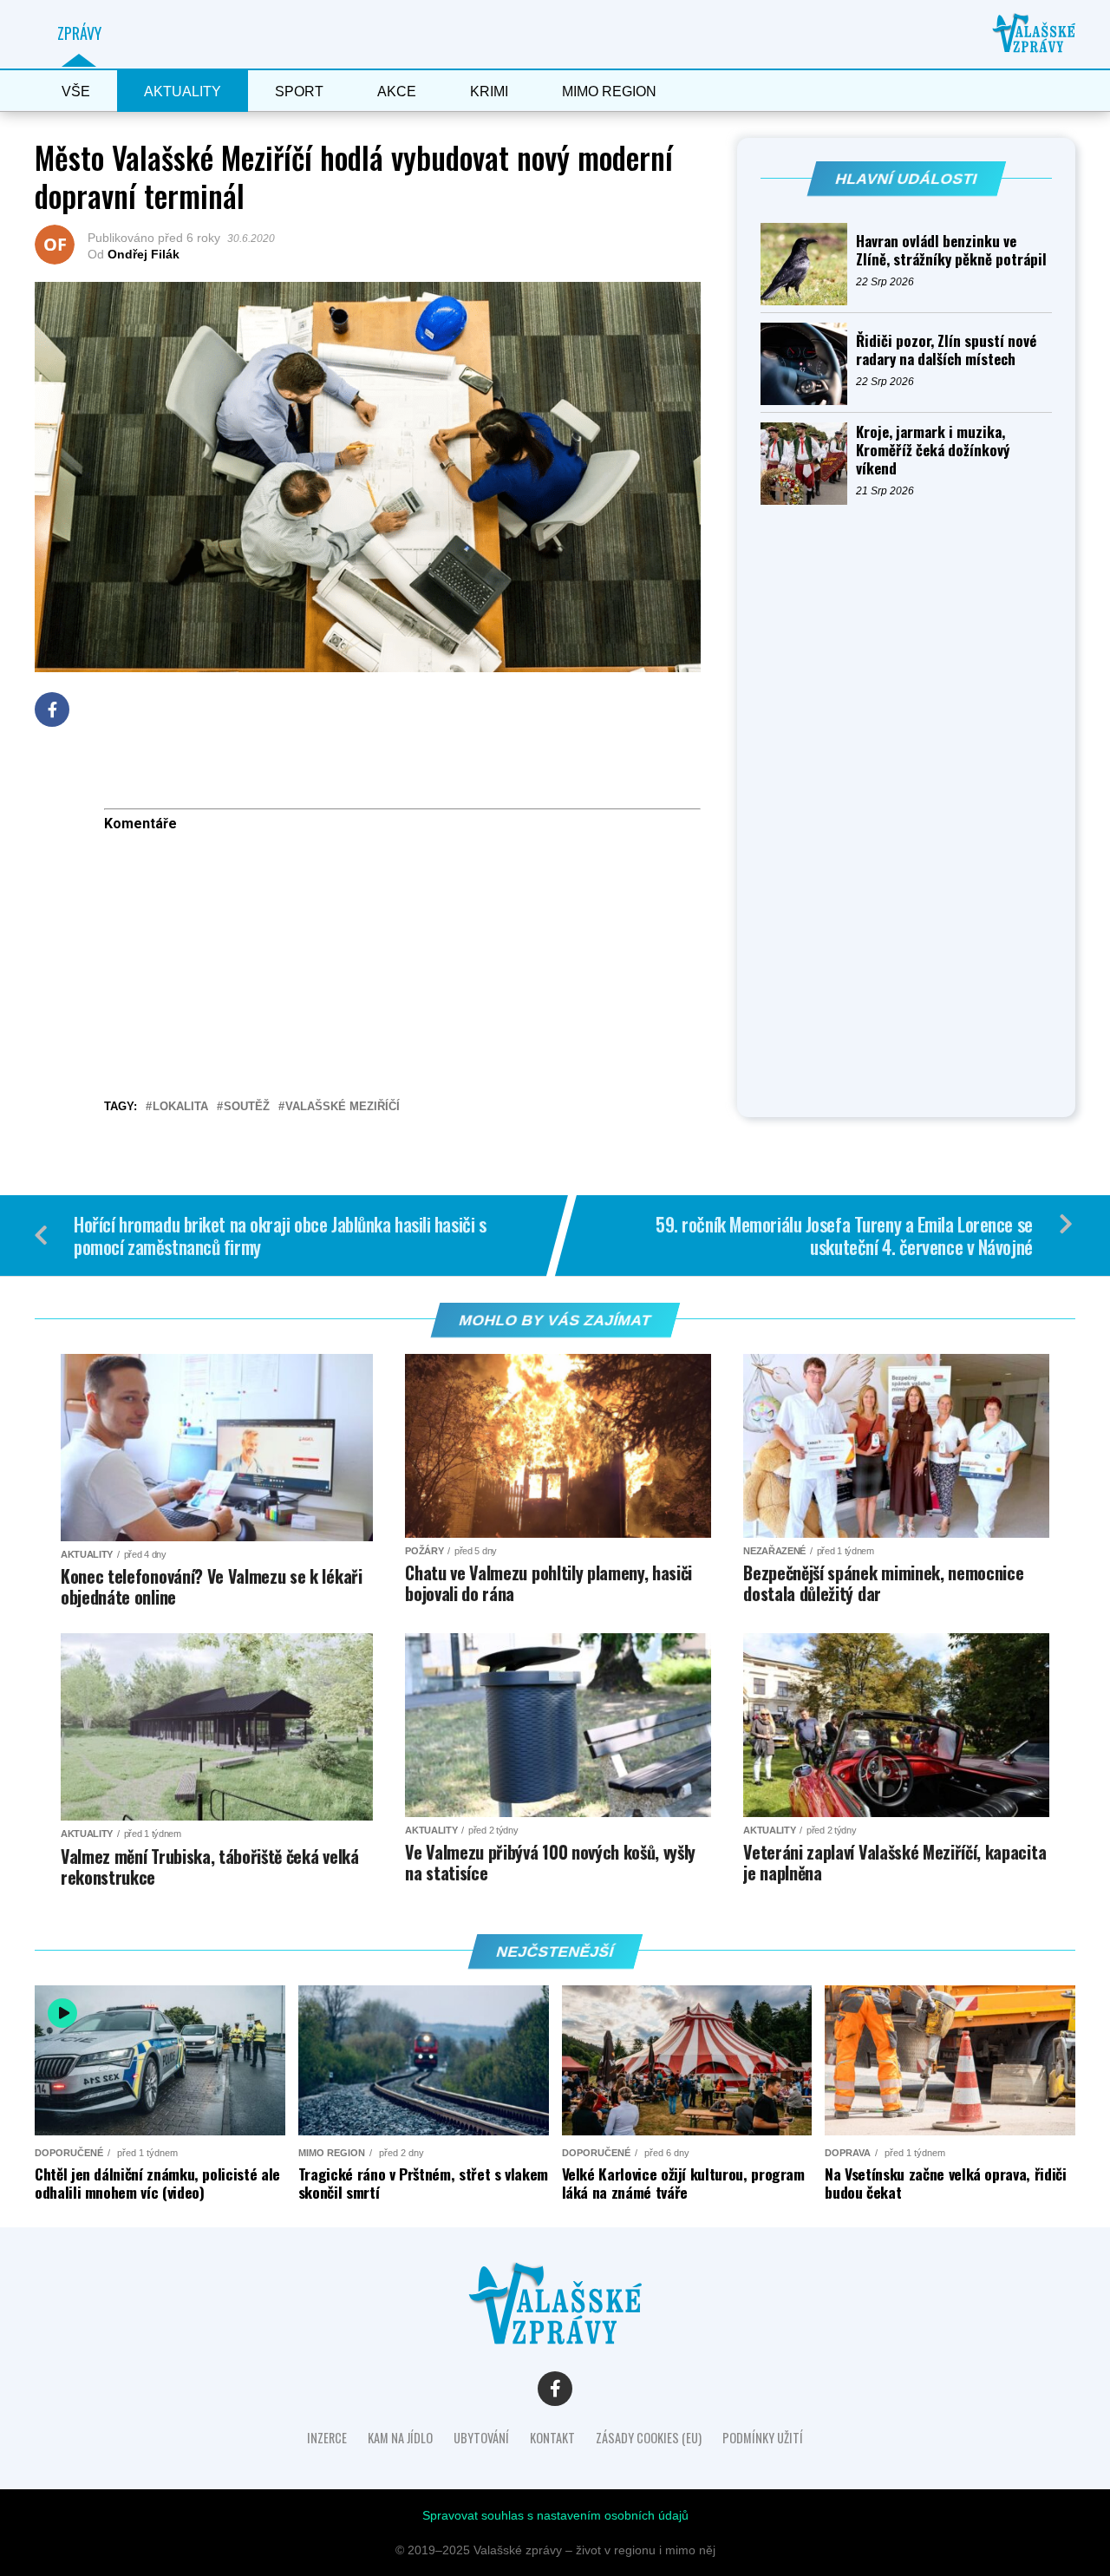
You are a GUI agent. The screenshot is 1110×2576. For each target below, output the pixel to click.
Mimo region (609, 92)
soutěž (247, 1107)
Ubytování (481, 2438)
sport (299, 92)
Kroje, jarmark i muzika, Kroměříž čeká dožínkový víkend (933, 450)
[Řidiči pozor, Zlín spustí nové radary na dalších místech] (808, 364)
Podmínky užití (763, 2438)
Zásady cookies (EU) (649, 2438)
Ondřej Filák (144, 254)
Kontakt (552, 2438)
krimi (489, 92)
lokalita (180, 1107)
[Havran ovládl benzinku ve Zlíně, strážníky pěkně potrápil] (808, 264)
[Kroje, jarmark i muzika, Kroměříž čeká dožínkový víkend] (808, 464)
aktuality (183, 92)
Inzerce (327, 2438)
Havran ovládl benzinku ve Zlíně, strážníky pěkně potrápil (951, 250)
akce (397, 92)
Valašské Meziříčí (343, 1107)
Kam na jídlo (400, 2438)
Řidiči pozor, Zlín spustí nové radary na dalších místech (946, 350)
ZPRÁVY (79, 33)
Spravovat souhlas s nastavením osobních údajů (555, 2515)
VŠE (76, 92)
